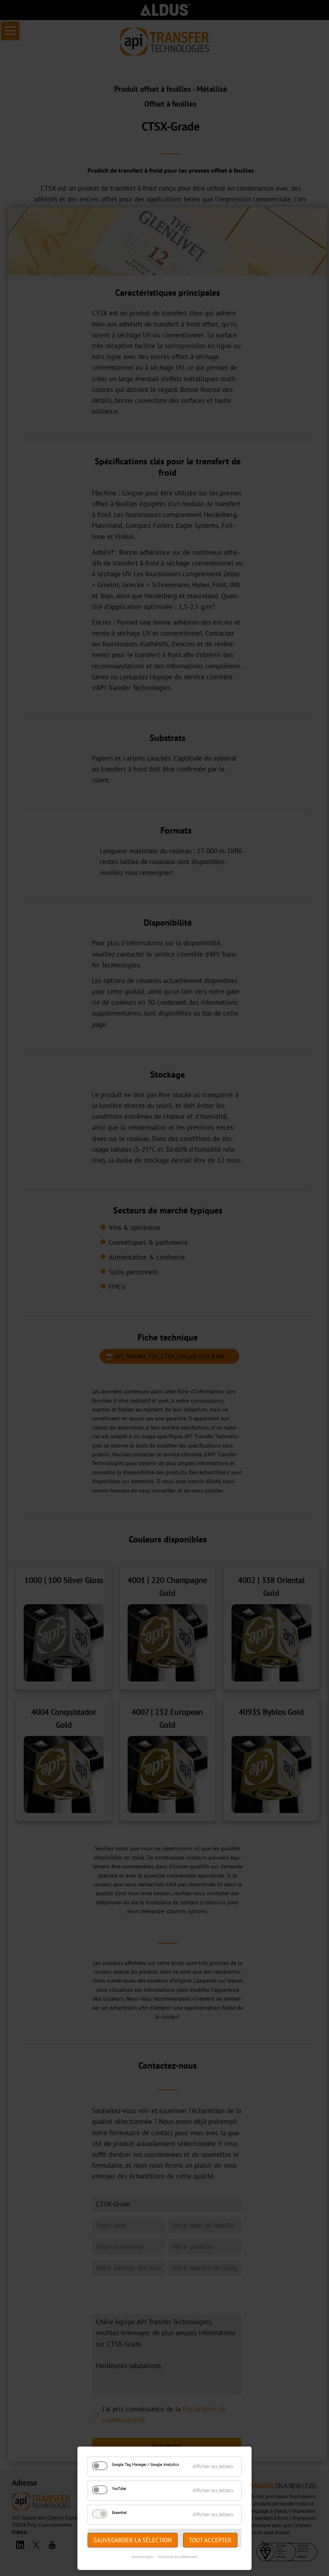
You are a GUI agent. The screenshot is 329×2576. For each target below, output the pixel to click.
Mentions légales (143, 2557)
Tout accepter (210, 2540)
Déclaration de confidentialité (178, 2557)
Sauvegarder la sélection (133, 2540)
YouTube (119, 2488)
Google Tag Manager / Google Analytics (145, 2464)
